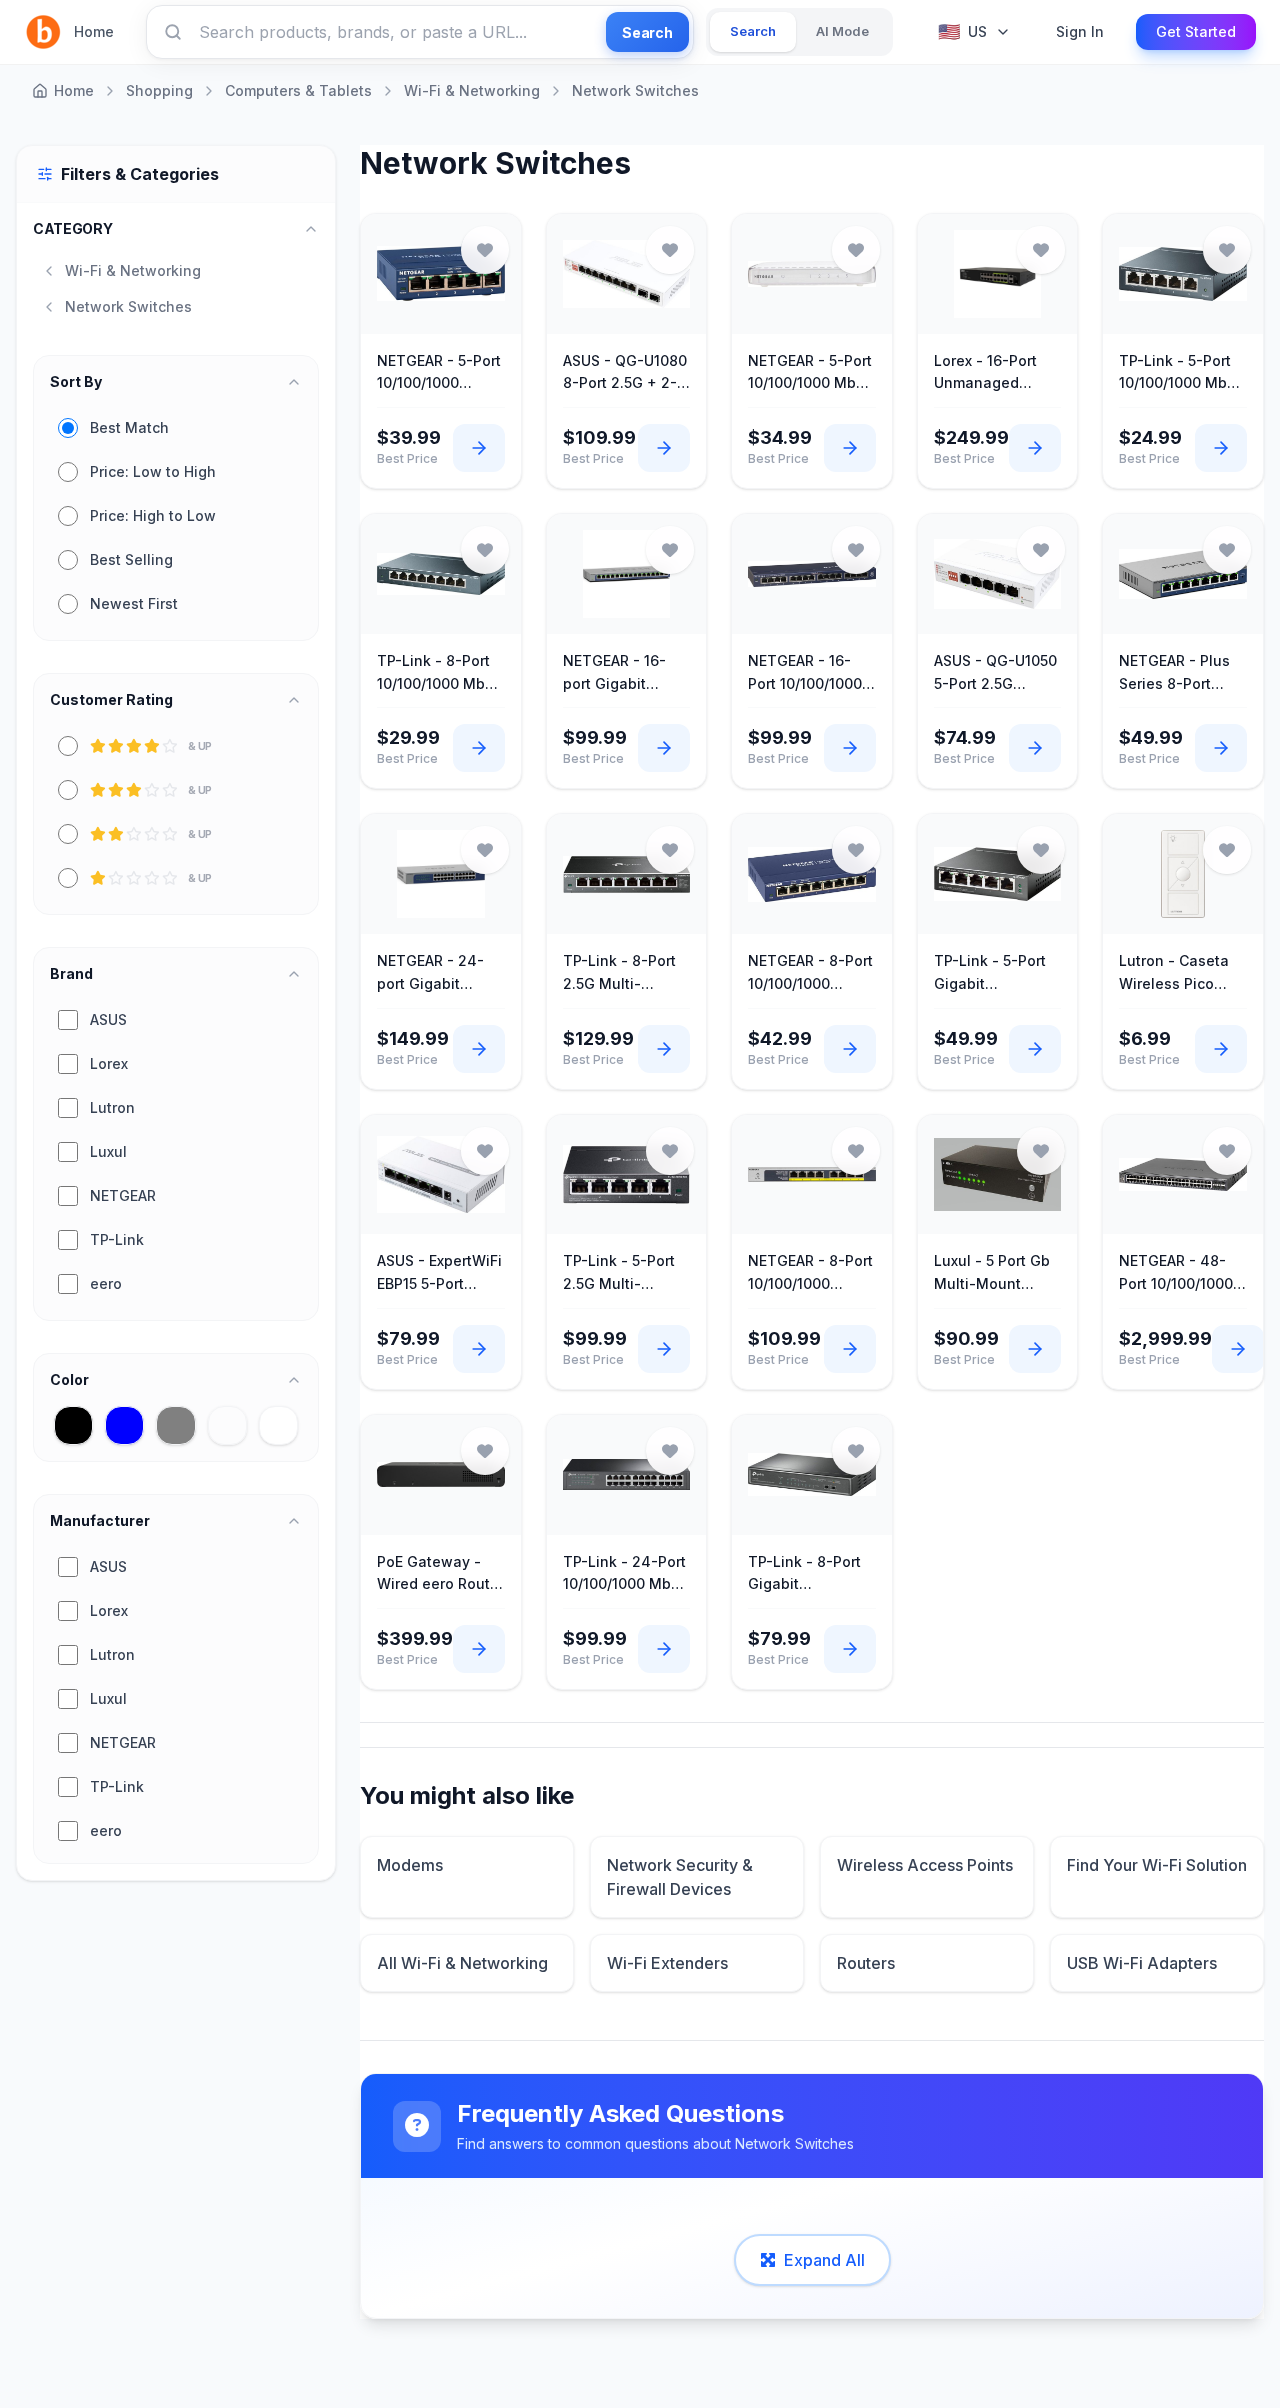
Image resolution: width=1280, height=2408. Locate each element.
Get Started (1196, 31)
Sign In (1080, 31)
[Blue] (124, 1425)
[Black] (73, 1425)
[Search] (173, 32)
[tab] (753, 32)
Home (94, 31)
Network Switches (635, 90)
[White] (278, 1425)
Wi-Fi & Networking (472, 90)
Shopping (159, 90)
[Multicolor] (227, 1425)
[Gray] (175, 1425)
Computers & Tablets (298, 90)
